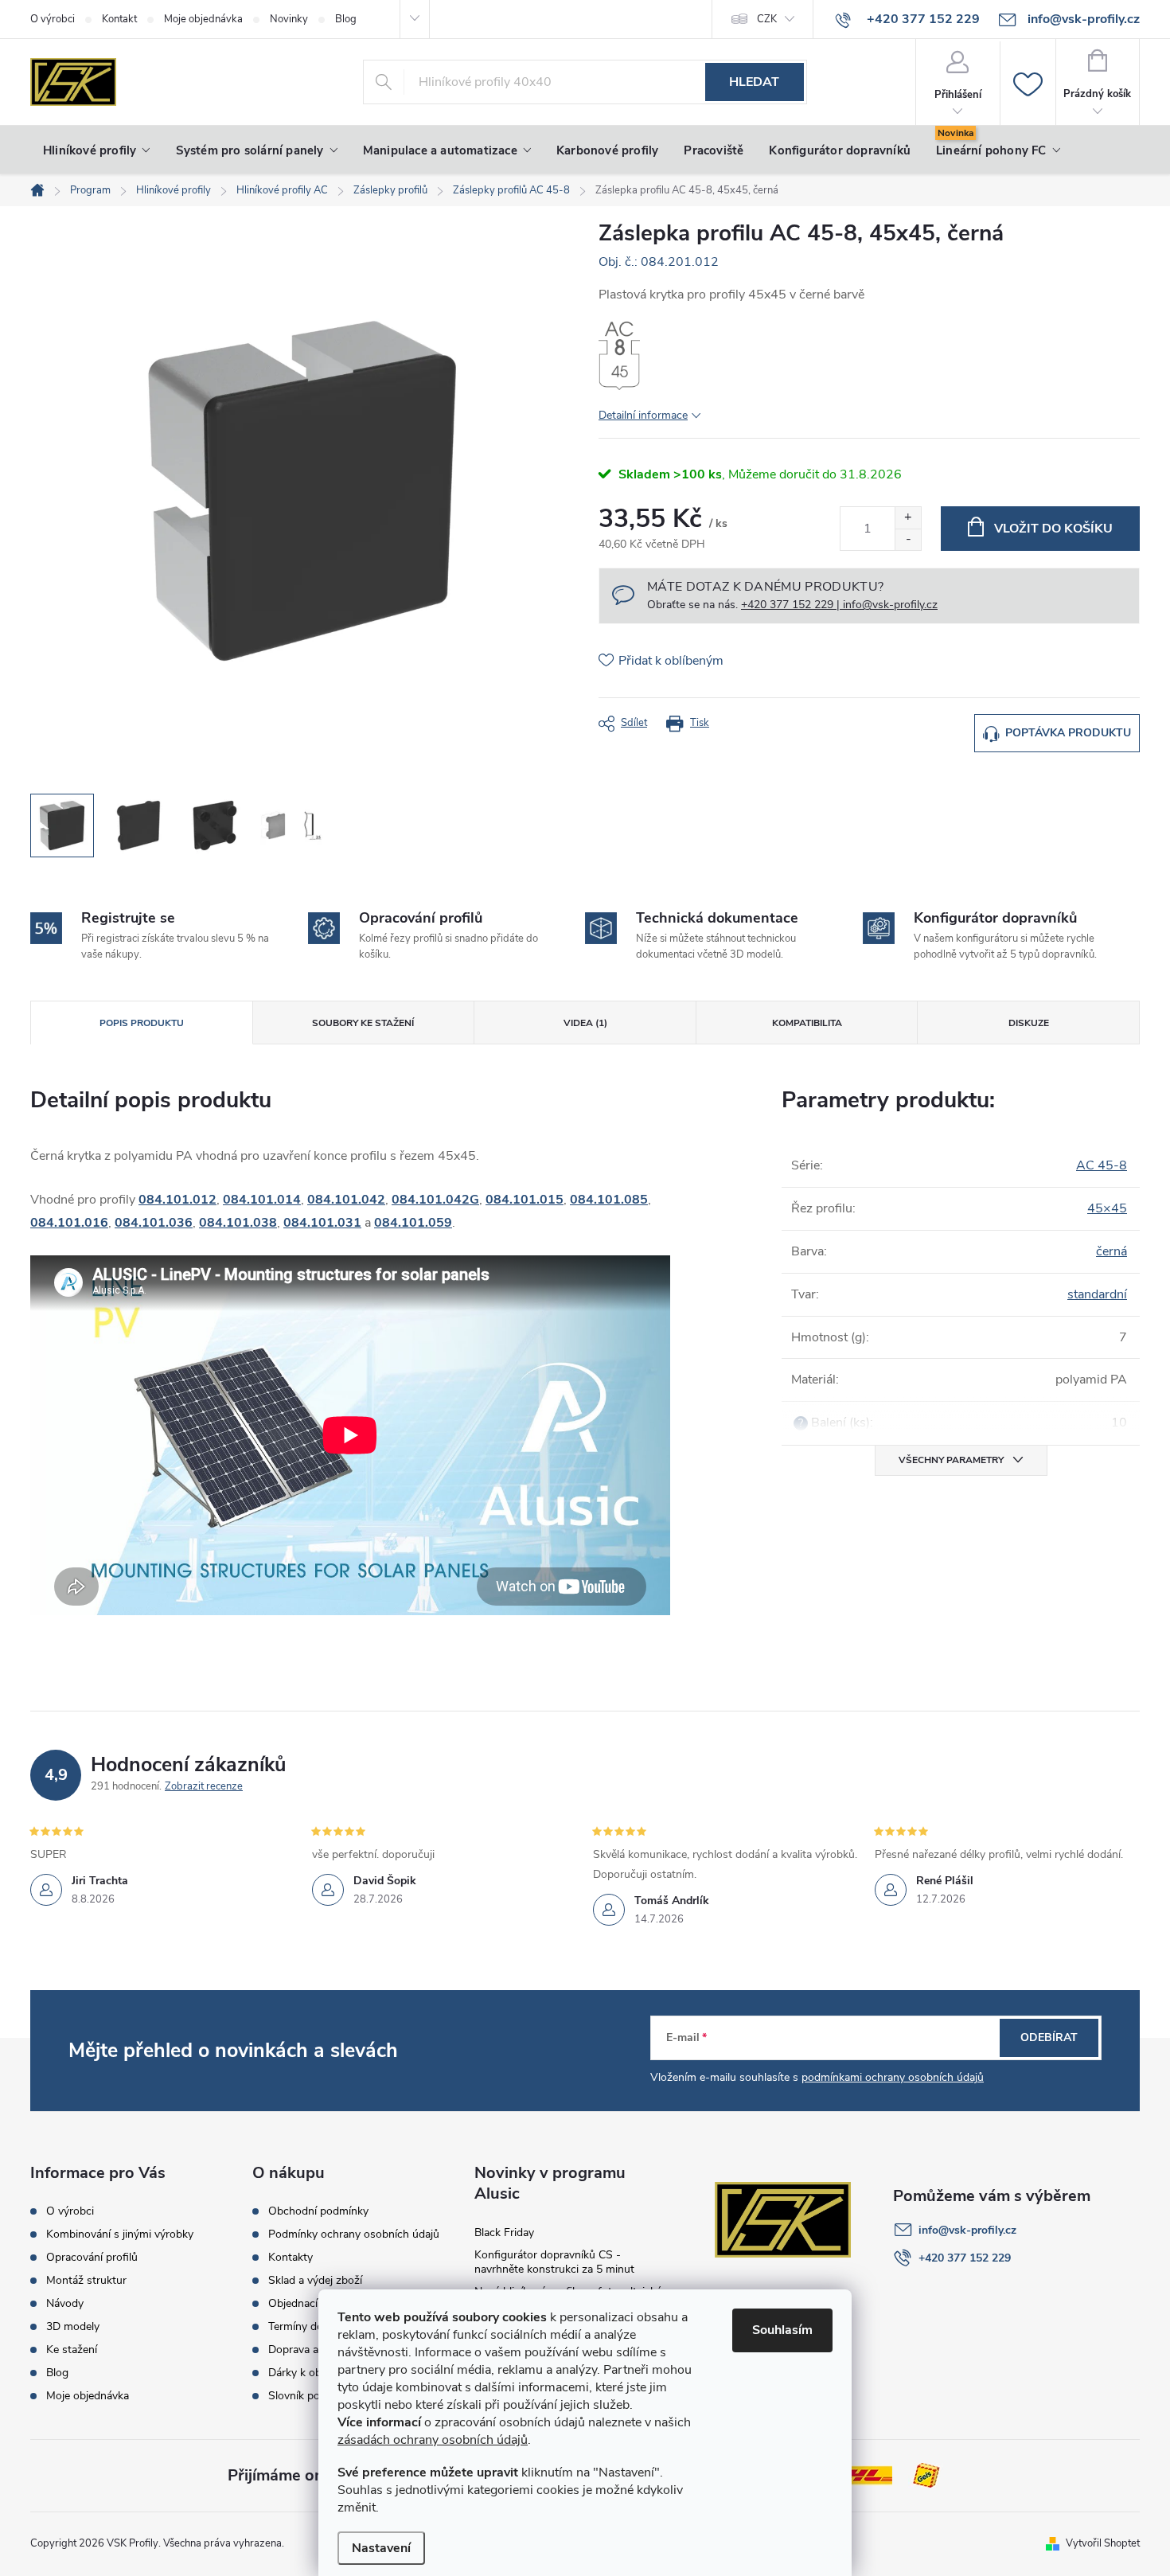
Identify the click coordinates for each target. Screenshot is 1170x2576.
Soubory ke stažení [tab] (363, 1023)
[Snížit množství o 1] (908, 539)
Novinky (289, 19)
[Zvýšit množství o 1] (908, 518)
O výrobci (53, 19)
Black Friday (504, 2233)
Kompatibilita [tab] (807, 1023)
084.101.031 (322, 1223)
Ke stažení (72, 2350)
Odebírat (1049, 2037)
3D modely (73, 2327)
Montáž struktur (86, 2281)
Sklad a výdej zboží (315, 2281)
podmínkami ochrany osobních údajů (893, 2077)
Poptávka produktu (1068, 733)
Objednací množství (317, 2304)
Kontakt (119, 19)
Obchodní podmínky (318, 2211)
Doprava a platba (310, 2350)
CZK (767, 19)
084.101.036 (154, 1223)
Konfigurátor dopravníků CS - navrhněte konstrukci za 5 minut (554, 2262)
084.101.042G (435, 1200)
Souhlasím (782, 2330)
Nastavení (381, 2548)
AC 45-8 (1102, 1165)
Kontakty (291, 2258)
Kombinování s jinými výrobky (120, 2234)
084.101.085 (609, 1200)
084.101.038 (238, 1223)
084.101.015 (525, 1200)
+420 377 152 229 (965, 2258)
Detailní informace (643, 415)
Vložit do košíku (1053, 529)
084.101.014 (262, 1200)
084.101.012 (177, 1200)
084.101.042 (346, 1200)
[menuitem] (97, 150)
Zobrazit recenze (204, 1786)
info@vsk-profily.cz (967, 2230)
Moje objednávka (203, 19)
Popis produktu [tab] (142, 1023)
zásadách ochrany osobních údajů (433, 2440)
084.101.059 (413, 1223)
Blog (346, 19)
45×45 (1107, 1208)
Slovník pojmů (303, 2396)
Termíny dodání (306, 2327)
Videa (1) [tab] (585, 1023)
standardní (1097, 1294)
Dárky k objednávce (316, 2373)
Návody (65, 2304)
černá (1111, 1251)
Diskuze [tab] (1029, 1023)
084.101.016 (69, 1223)
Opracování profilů (92, 2258)
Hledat (754, 82)
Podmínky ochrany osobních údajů (354, 2234)
